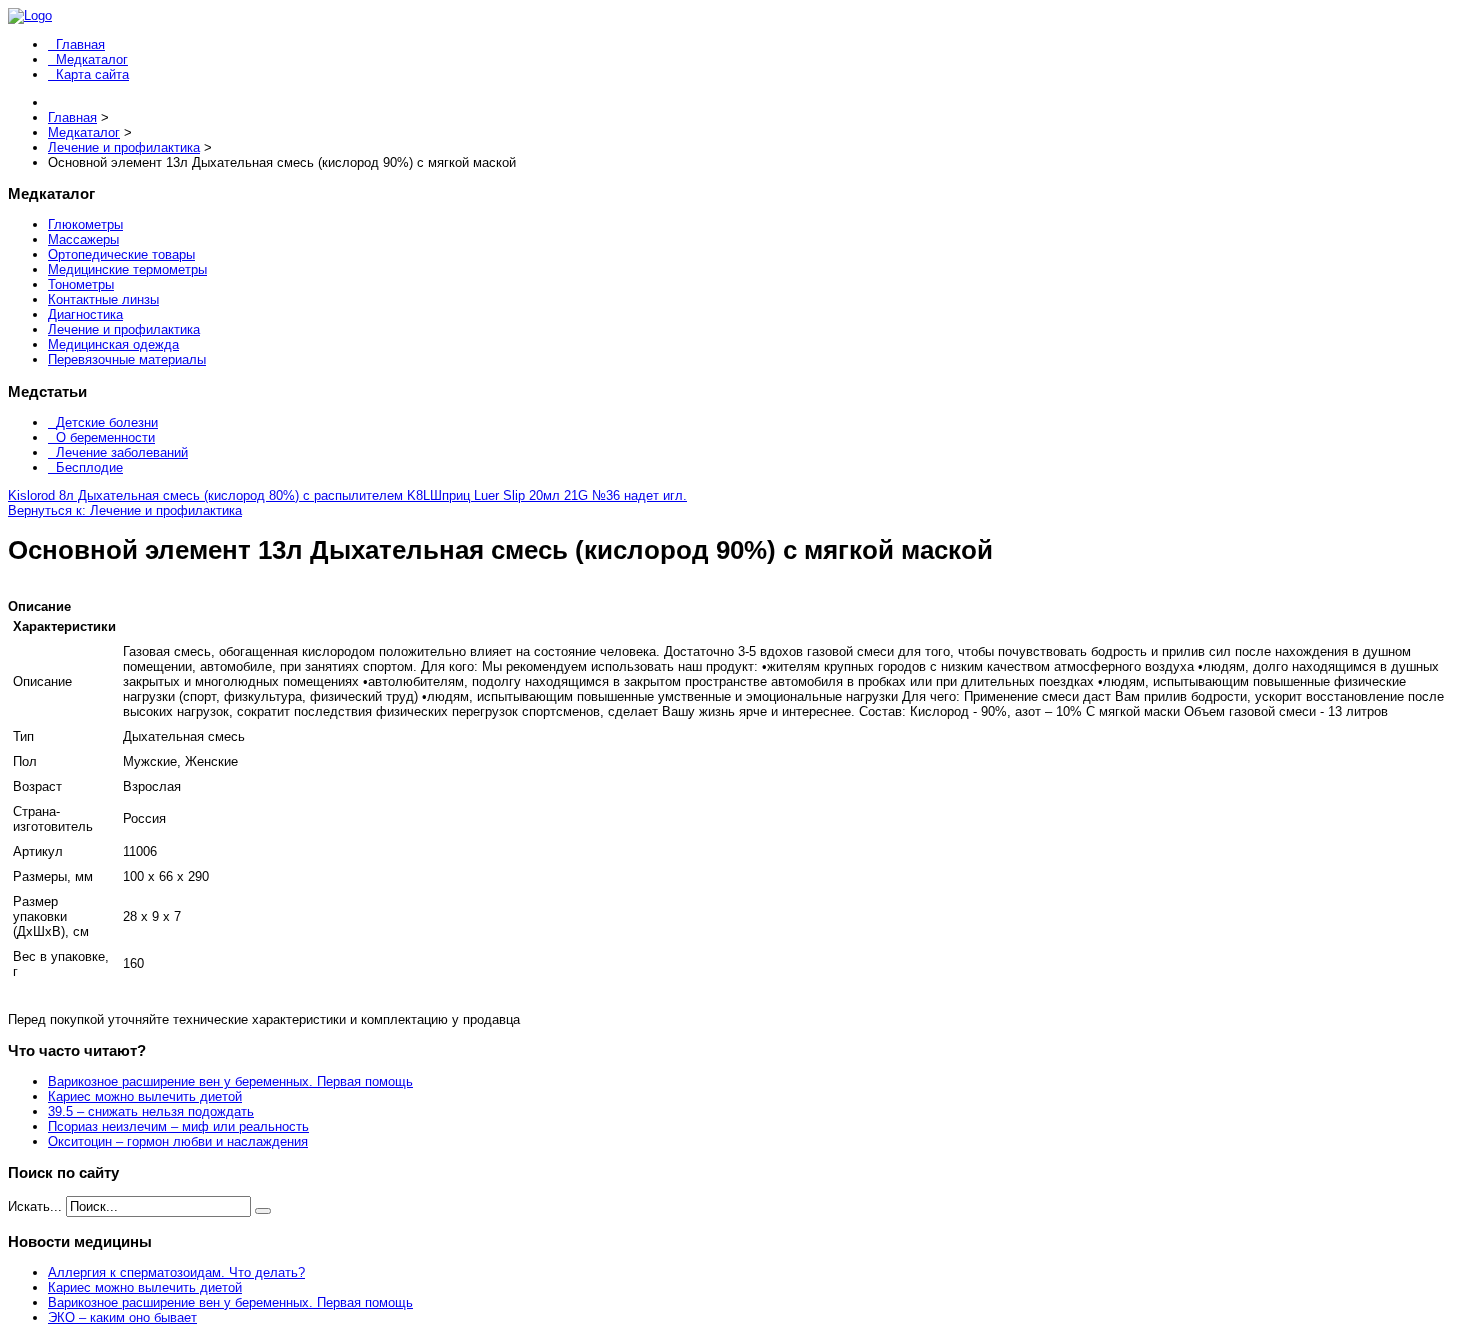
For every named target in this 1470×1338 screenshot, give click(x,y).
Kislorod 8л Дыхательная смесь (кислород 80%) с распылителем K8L (219, 495)
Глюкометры (85, 224)
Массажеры (83, 239)
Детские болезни (107, 422)
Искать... (35, 1206)
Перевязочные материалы (127, 359)
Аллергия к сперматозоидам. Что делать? (176, 1272)
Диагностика (85, 314)
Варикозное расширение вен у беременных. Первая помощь (230, 1081)
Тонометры (81, 284)
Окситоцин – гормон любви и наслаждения (178, 1141)
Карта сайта (92, 74)
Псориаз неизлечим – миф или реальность (178, 1126)
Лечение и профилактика (124, 329)
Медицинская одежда (113, 344)
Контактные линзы (103, 299)
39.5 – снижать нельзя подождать (151, 1111)
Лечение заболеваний (122, 452)
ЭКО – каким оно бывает (122, 1317)
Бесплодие (89, 467)
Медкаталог (92, 59)
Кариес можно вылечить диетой (145, 1096)
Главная (80, 44)
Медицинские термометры (127, 269)
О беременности (105, 437)
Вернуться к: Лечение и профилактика (125, 510)
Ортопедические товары (121, 254)
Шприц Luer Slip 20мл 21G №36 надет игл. (558, 495)
